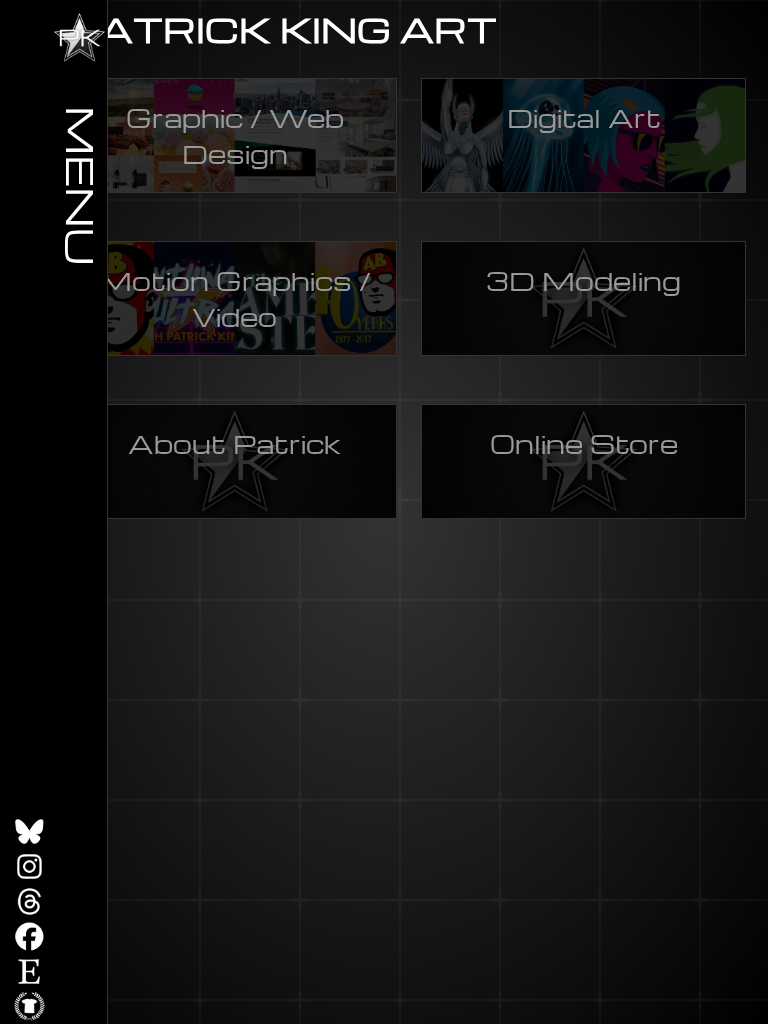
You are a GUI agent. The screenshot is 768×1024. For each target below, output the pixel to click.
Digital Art (584, 117)
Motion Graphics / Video (235, 298)
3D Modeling (583, 280)
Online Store (584, 443)
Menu (82, 185)
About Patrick (234, 443)
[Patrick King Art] (79, 37)
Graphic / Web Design (235, 135)
